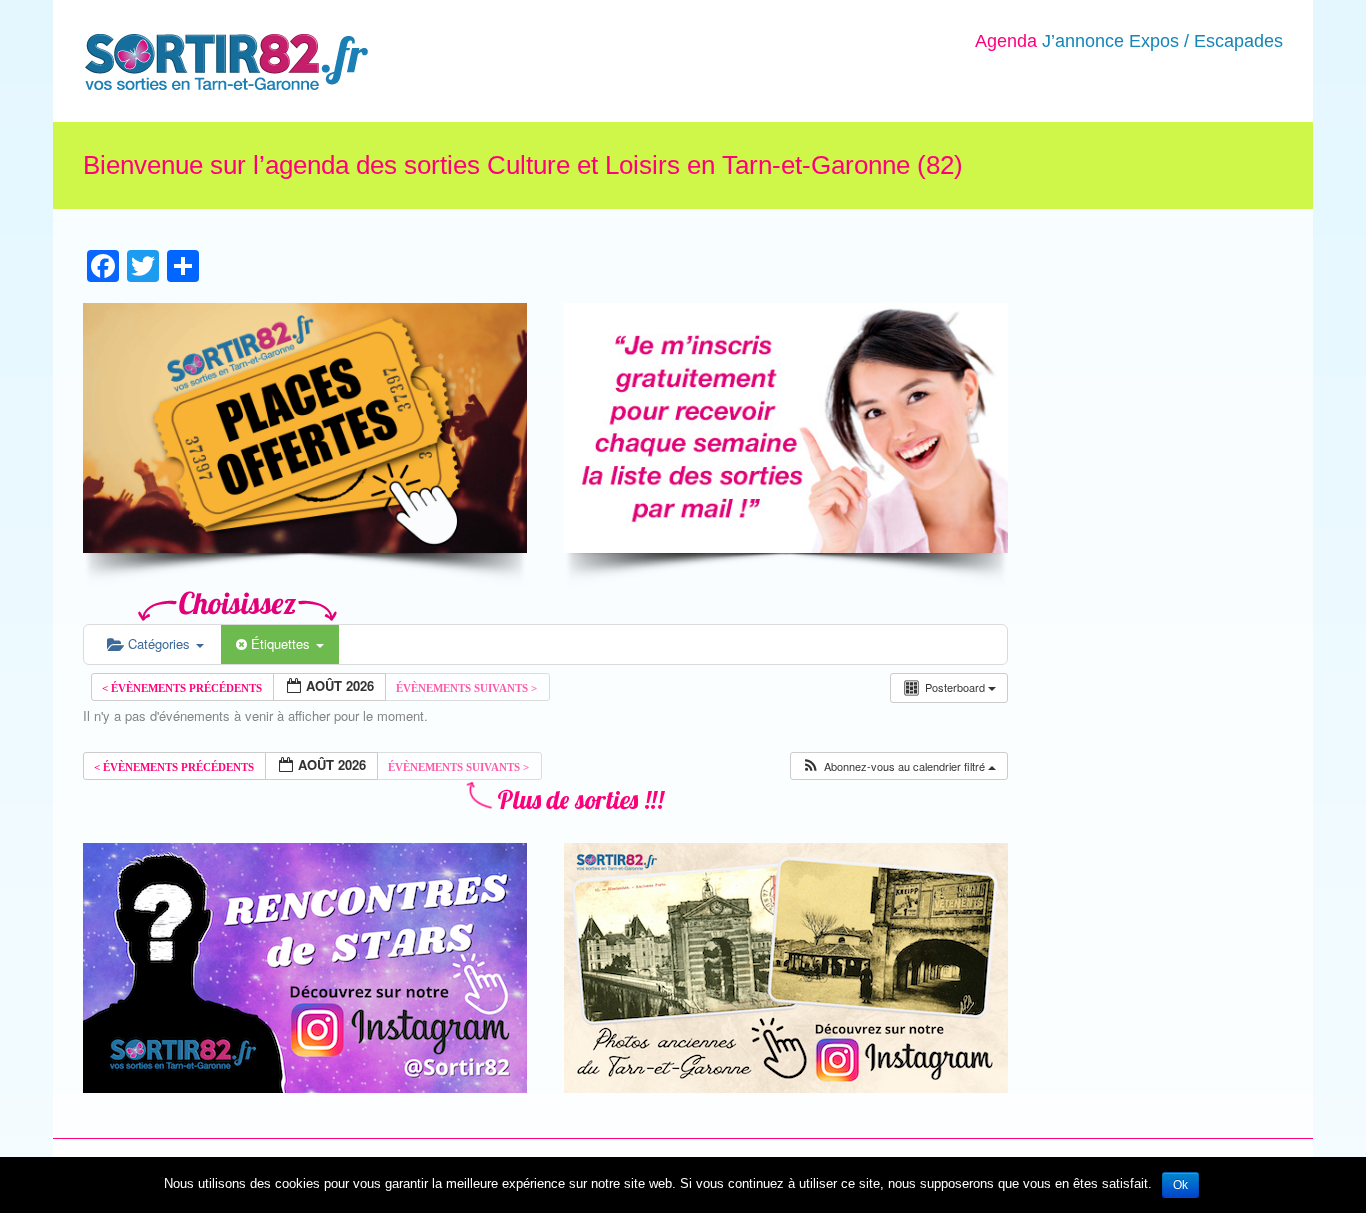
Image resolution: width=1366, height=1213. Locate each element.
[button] (898, 766)
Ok (1180, 1185)
